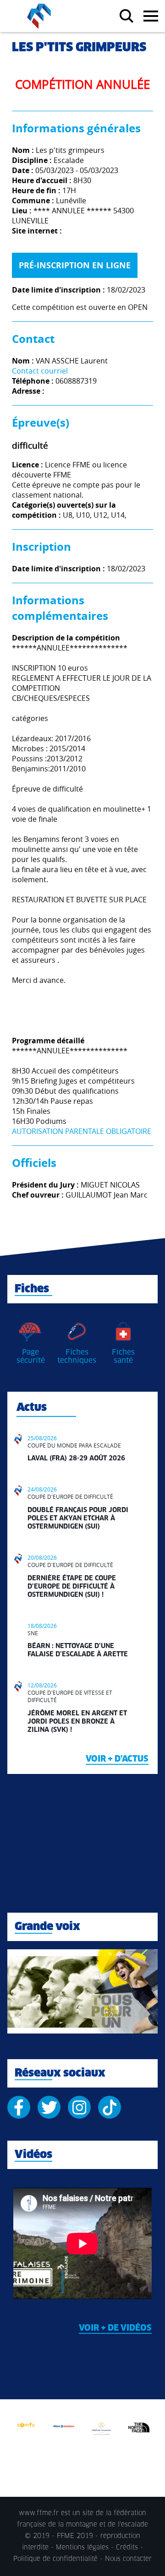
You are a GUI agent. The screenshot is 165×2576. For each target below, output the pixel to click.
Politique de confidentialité (55, 2559)
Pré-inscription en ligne (75, 265)
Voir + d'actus (117, 1759)
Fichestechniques (77, 1356)
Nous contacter (128, 2559)
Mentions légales (82, 2548)
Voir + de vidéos (115, 2328)
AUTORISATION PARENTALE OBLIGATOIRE (82, 1131)
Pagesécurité (31, 1356)
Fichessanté (123, 1356)
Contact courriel (40, 371)
